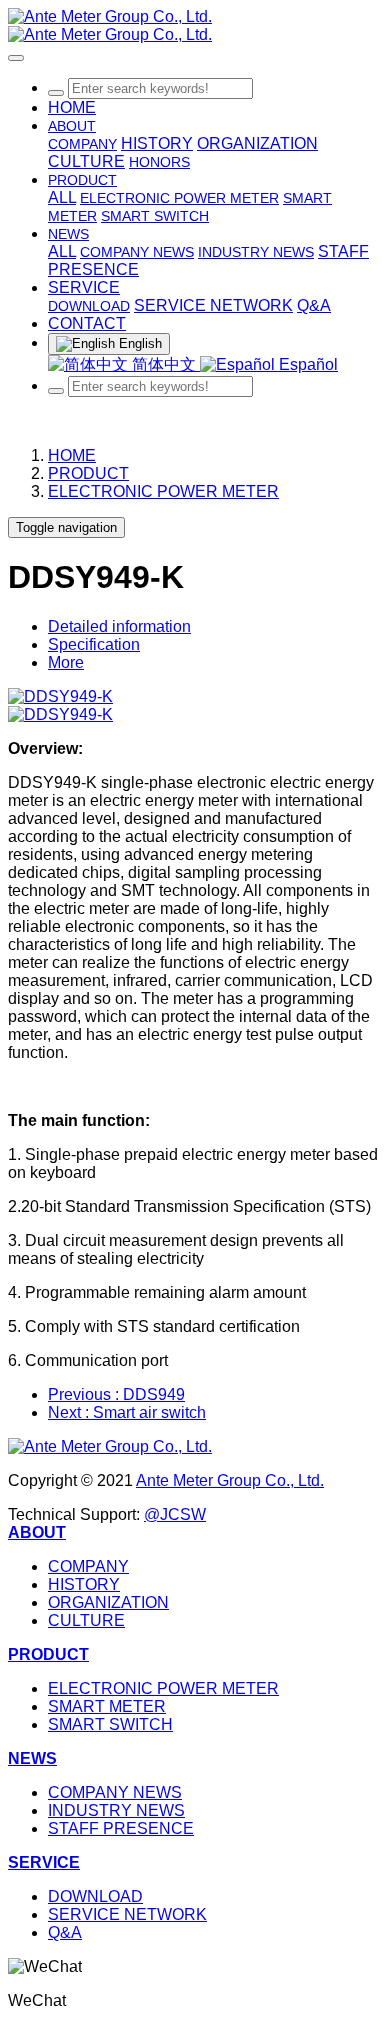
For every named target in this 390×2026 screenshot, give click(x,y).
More (66, 662)
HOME (72, 107)
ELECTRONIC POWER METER (163, 491)
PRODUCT (88, 473)
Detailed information (119, 626)
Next (127, 1412)
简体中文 (164, 364)
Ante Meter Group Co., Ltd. (230, 1480)
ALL (62, 197)
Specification (94, 644)
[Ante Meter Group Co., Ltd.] (195, 26)
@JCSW (175, 1514)
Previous (116, 1394)
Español (306, 364)
